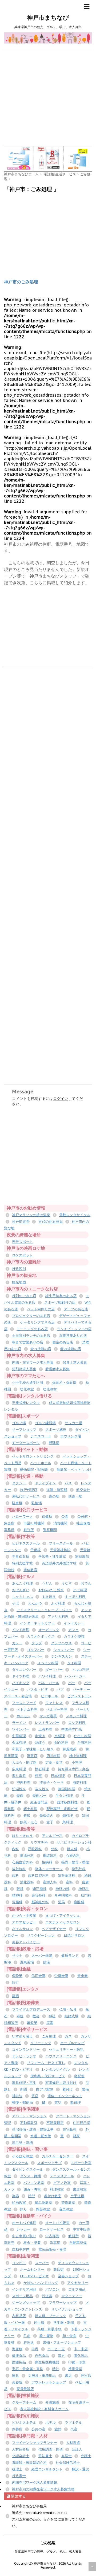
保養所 (17, 2429)
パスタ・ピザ (37, 1690)
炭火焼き (42, 1789)
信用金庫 (38, 1976)
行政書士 (19, 2476)
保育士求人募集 (75, 1362)
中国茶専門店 (72, 1729)
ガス (68, 2036)
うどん (47, 1583)
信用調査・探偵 (51, 2449)
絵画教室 (19, 2203)
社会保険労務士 (68, 2463)
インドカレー (74, 1623)
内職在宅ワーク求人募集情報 (35, 2482)
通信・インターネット (65, 2096)
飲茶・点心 (29, 1822)
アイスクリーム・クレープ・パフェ (44, 1610)
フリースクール (61, 1543)
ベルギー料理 (57, 1709)
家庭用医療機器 (47, 2362)
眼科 (20, 1889)
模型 (31, 2196)
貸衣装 (17, 2096)
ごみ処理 (49, 2036)
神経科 (84, 1889)
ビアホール (49, 1696)
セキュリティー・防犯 (66, 2050)
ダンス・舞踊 (30, 2176)
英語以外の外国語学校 (59, 1563)
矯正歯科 (39, 1889)
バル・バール (49, 1683)
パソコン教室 (34, 2183)
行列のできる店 (24, 1296)
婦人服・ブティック (51, 2316)
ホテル (51, 2423)
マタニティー (72, 2296)
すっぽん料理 (75, 1597)
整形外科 (79, 1869)
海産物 (17, 2349)
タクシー (19, 1483)
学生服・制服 (64, 2323)
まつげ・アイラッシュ (63, 1916)
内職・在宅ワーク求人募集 (33, 1362)
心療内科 (73, 1856)
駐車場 (17, 1503)
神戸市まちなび (48, 18)
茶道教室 (68, 2203)
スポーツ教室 (81, 2163)
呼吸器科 (35, 1849)
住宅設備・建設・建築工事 (33, 2129)
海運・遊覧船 (57, 1490)
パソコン (52, 2289)
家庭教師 (82, 1557)
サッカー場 (73, 1423)
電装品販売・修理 (52, 2249)
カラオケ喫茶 (74, 1636)
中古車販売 (81, 2229)
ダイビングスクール (28, 2169)
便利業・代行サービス (48, 2076)
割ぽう (40, 1743)
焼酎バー (39, 1796)
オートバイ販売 (57, 2223)
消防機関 (60, 1523)
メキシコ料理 (76, 1716)
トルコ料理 (80, 1670)
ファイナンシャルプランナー (35, 2443)
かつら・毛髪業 (24, 1916)
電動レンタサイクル (75, 1215)
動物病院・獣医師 (34, 1470)
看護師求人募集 (57, 1369)
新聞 (23, 2089)
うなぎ (67, 1583)
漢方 (61, 2356)
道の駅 (54, 1496)
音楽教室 (66, 2209)
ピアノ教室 (62, 2183)
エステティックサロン (63, 1922)
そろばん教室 (22, 2156)
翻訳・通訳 (80, 2469)
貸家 (76, 2136)
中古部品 (52, 2236)
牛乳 (35, 2349)
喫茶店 (32, 1756)
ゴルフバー (36, 1650)
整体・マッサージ (49, 1869)
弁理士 (67, 2456)
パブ (60, 1690)
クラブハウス (61, 1643)
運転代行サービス (26, 1496)
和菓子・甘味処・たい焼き (33, 1749)
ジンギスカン (62, 1656)
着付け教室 (53, 2196)
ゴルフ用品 (77, 2289)
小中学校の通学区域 (28, 1383)
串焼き (40, 1736)
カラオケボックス (41, 1636)
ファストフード (24, 1703)
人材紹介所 (21, 2449)
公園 (65, 1517)
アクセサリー (78, 2283)
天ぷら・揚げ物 (24, 1762)
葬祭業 (32, 2023)
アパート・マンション (29, 2116)
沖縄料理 (23, 1782)
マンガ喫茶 (48, 1716)
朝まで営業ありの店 (28, 1342)
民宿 (74, 2429)
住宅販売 (70, 2129)
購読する (18, 2496)
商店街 (59, 2269)
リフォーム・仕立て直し (46, 2063)
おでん (86, 1583)
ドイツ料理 (21, 1676)
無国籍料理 (67, 1789)
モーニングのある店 (32, 1329)
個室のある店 (63, 1342)
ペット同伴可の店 (41, 1309)
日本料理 (58, 1776)
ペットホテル (41, 1463)
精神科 (17, 1895)
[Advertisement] (48, 97)
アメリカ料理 (58, 1617)
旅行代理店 (29, 1490)
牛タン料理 (64, 1796)
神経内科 (62, 1889)
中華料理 (19, 1736)
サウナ (17, 1956)
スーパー (42, 2263)
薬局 (61, 1902)
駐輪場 (37, 1503)
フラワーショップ (63, 2303)
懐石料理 (42, 1769)
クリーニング (41, 2043)
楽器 (15, 2196)
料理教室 (57, 2189)
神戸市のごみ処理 (21, 282)
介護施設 (52, 2402)
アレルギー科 (52, 1836)
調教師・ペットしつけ (74, 1470)
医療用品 (19, 2362)
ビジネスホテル (24, 2423)
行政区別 (19, 1269)
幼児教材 (50, 1389)
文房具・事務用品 (42, 2376)
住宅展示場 (81, 2123)
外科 (54, 1849)
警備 (85, 2089)
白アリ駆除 (45, 2089)
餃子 (50, 1822)
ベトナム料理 (27, 1709)
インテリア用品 (24, 2289)
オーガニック (49, 1630)
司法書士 (45, 2456)
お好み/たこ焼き (51, 1590)
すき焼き (49, 1597)
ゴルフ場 (19, 1423)
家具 (15, 2376)
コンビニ (19, 2263)
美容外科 (38, 1895)
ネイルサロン (22, 1929)
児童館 (85, 1550)
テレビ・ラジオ (24, 2056)
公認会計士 (21, 2456)
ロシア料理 (77, 1723)
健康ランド (70, 1956)
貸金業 (83, 1976)
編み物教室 (44, 2203)
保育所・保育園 (64, 1383)
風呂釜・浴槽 (22, 2143)
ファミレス (54, 1703)
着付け (68, 2089)
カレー (17, 1643)
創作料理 (61, 1743)
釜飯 (27, 1816)
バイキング (21, 1683)
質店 (35, 2096)
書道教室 (80, 2189)
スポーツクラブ (49, 2163)
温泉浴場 (27, 1962)
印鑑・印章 (77, 2362)
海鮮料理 (80, 1782)
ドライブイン (45, 1483)
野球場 (54, 1443)
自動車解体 (21, 2249)
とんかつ (35, 1603)
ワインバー (21, 1729)
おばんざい (21, 1590)
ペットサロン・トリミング (33, 1456)
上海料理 (45, 1729)
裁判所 (29, 1530)
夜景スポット (22, 1242)
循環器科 (50, 1856)
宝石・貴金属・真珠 (28, 2369)
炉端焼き (19, 1789)
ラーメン (19, 1723)
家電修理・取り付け (61, 2083)
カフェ (73, 1630)
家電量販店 (25, 2389)
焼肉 (20, 1796)
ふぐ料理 (58, 1603)
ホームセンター (32, 2269)
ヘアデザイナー (54, 1929)
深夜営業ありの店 (73, 1336)
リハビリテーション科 (74, 1842)
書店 (68, 2376)
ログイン (61, 1099)
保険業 (17, 1976)
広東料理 (19, 1769)
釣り (23, 2209)
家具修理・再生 (24, 2083)
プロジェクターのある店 (31, 1316)
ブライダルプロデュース (31, 2009)
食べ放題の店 (41, 1349)
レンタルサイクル (56, 2069)
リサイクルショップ (67, 2309)
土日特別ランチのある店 (31, 1336)
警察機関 (50, 1530)
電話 (58, 2103)
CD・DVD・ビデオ (34, 2276)
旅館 (58, 2429)
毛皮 (27, 2336)
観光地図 (19, 1282)
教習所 (73, 2236)
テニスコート (41, 1436)
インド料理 (21, 1630)
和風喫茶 (70, 1749)
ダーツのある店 (76, 1309)
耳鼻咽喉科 (63, 1895)
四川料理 (53, 1756)
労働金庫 (61, 1976)
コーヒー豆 (56, 2349)
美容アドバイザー (26, 1942)
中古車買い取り (24, 2236)
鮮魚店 (29, 2342)
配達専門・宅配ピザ (62, 1809)
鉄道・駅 (75, 1496)
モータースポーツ (26, 1443)
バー (72, 1683)
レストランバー (47, 1723)
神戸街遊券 (21, 1222)
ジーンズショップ (26, 2303)
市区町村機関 (34, 1523)
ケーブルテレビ (72, 2043)
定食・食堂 (54, 1762)
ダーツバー (54, 1670)
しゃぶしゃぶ (22, 1597)
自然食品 (42, 2356)
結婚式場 (71, 2016)
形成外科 (27, 1856)
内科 (15, 1849)
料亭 (38, 1776)
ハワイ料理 (47, 1676)
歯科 (15, 1875)
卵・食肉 (69, 2336)
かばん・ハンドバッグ (41, 2283)
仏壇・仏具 (68, 2009)
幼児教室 (27, 1389)
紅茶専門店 (39, 1802)
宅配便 (79, 2076)
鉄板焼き (46, 1816)
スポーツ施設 (56, 1430)
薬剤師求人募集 (24, 1369)
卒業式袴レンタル (26, 1403)
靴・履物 (46, 2336)
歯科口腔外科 (38, 1875)
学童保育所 (21, 1557)
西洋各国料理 (67, 1802)
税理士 (17, 2469)
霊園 (50, 2023)
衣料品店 (19, 2316)
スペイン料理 (48, 1663)
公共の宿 (38, 2429)
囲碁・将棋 (32, 2189)
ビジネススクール (26, 1543)
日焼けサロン (74, 1935)
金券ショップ (68, 2276)
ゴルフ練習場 (45, 1423)
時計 (56, 2369)
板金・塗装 (32, 2243)
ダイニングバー (24, 1670)
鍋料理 (68, 1816)
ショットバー (64, 1650)
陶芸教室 (43, 2209)
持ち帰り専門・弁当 (73, 1769)
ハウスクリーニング (61, 2056)
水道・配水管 (41, 2136)
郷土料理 (30, 1809)
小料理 (77, 1762)
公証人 (77, 2449)
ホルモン (23, 1716)
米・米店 (81, 2349)
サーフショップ (24, 1430)
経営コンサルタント (47, 2469)
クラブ (37, 1643)
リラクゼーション (41, 1935)
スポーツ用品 (22, 2296)
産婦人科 (50, 1882)
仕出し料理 (83, 1736)
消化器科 (27, 1882)
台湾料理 (84, 1743)
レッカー (23, 2229)
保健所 (47, 1517)
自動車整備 (78, 2243)
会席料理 (19, 1743)
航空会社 (83, 1490)
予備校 (36, 1550)
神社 (52, 2016)
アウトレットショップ (49, 2382)
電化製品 (81, 2356)
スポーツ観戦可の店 (60, 1302)
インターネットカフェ (37, 1623)
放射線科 (19, 1869)
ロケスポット (22, 1255)
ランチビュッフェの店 (74, 1329)
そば (15, 1603)
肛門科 (86, 1895)
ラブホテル (73, 2423)
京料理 (60, 1736)
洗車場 (55, 2243)
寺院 (20, 2016)
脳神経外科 (40, 1902)
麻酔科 (79, 1902)
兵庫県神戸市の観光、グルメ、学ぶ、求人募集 (48, 2551)
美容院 (17, 2382)
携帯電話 (75, 2369)
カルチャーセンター (57, 2156)
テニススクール (62, 2176)
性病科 (47, 1862)
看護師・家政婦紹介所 (29, 2463)
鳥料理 (68, 1822)
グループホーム (24, 2402)
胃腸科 (17, 1902)
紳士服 (39, 2323)
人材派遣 (73, 2443)
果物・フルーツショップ (62, 2342)
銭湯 (46, 1962)
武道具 (47, 2296)
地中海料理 (78, 1756)
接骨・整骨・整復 (75, 1862)
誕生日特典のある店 (61, 1296)
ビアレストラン (79, 1696)
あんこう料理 (22, 1583)
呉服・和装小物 (49, 2329)
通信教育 (30, 1570)
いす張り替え (22, 2036)
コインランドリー (26, 2050)
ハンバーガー (75, 1676)
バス (68, 1483)
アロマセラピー (24, 1922)
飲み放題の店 (71, 1349)
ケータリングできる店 (37, 1322)
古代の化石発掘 (51, 1222)
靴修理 (76, 2103)
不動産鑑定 (55, 2123)
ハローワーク (22, 1517)
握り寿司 (19, 1776)
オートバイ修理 (24, 2223)
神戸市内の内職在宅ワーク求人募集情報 (43, 2489)
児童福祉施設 (60, 1550)
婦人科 (72, 1849)
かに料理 (80, 1590)
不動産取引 (29, 2123)
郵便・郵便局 (22, 2103)
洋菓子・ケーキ (52, 1782)
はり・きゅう (22, 1836)
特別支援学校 (22, 1563)
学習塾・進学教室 (52, 1557)
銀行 (15, 1982)
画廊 (15, 1996)
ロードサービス (52, 2229)
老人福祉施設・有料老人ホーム (44, 2409)
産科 (69, 1882)
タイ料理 (74, 1663)
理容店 (86, 2376)
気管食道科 (67, 1875)
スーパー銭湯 (42, 1956)
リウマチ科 (39, 1842)
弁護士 (86, 2456)
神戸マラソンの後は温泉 (31, 1215)
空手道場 (77, 2196)
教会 (36, 2016)
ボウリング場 (71, 1436)
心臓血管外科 (22, 1862)
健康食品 (19, 2356)
